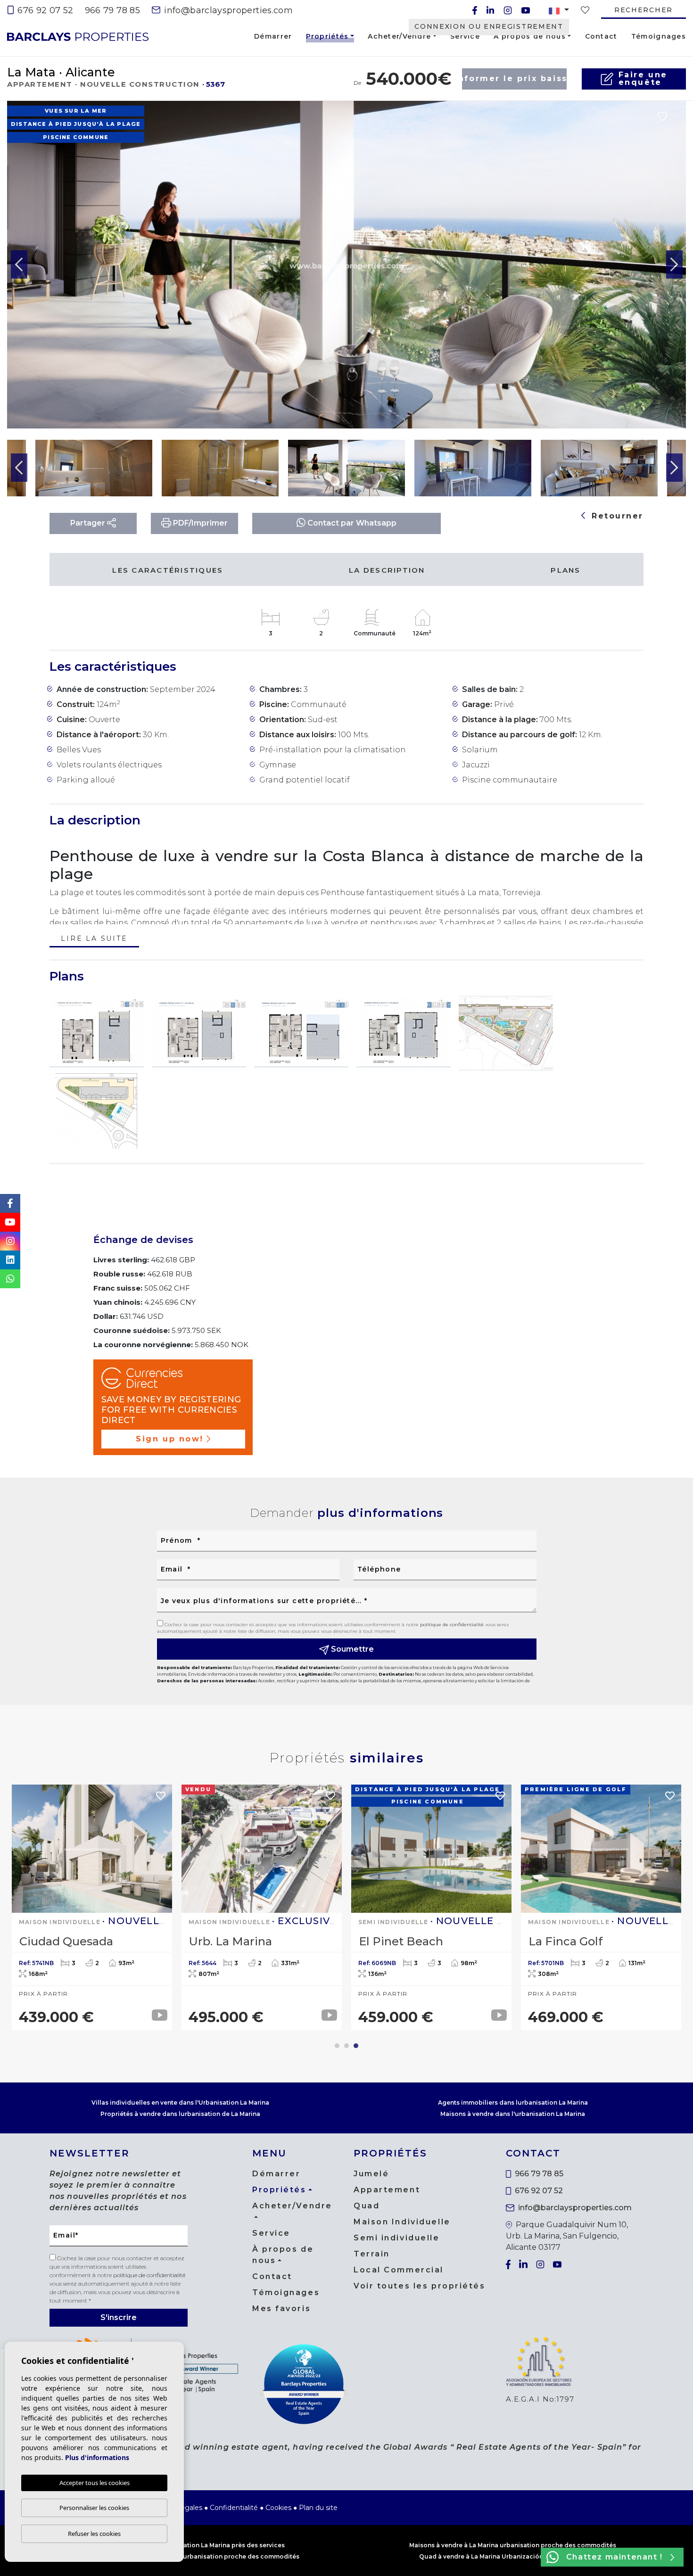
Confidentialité (234, 2508)
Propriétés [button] (327, 38)
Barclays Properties (78, 37)
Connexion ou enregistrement (489, 26)
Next (674, 265)
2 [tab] (346, 2046)
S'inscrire (119, 2317)
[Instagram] (508, 10)
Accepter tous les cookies (95, 2483)
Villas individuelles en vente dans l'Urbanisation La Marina (180, 2103)
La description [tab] (387, 570)
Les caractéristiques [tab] (168, 570)
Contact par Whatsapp (351, 523)
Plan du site (318, 2508)
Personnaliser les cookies (94, 2508)
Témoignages (659, 36)
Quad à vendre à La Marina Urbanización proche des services (513, 2556)
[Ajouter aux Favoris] (662, 116)
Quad (367, 2206)
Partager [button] (89, 523)
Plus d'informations (97, 2457)
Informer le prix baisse (514, 78)
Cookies (278, 2508)
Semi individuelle (397, 2238)
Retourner (616, 516)
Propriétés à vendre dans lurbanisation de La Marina (180, 2114)
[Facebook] (475, 10)
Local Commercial (399, 2270)
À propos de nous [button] (529, 36)
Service (465, 36)
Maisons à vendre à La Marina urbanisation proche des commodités (513, 2545)
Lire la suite (94, 939)
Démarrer (273, 36)
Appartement (387, 2190)
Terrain (372, 2254)
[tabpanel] (601, 1908)
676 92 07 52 (44, 10)
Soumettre (351, 1649)
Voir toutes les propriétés (420, 2286)
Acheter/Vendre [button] (399, 36)
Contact (601, 36)
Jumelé (371, 2174)
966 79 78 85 (112, 10)
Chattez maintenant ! (615, 2557)
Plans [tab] (565, 570)
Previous (19, 265)
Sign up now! (170, 1439)
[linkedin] (490, 10)
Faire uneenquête (643, 78)
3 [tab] (356, 2046)
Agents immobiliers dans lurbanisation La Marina (513, 2103)
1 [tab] (337, 2046)
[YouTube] (526, 10)
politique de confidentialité (453, 1625)
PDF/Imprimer (199, 523)
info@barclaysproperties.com (227, 10)
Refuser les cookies (94, 2534)
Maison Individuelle (402, 2222)
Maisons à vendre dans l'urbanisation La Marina (513, 2114)
